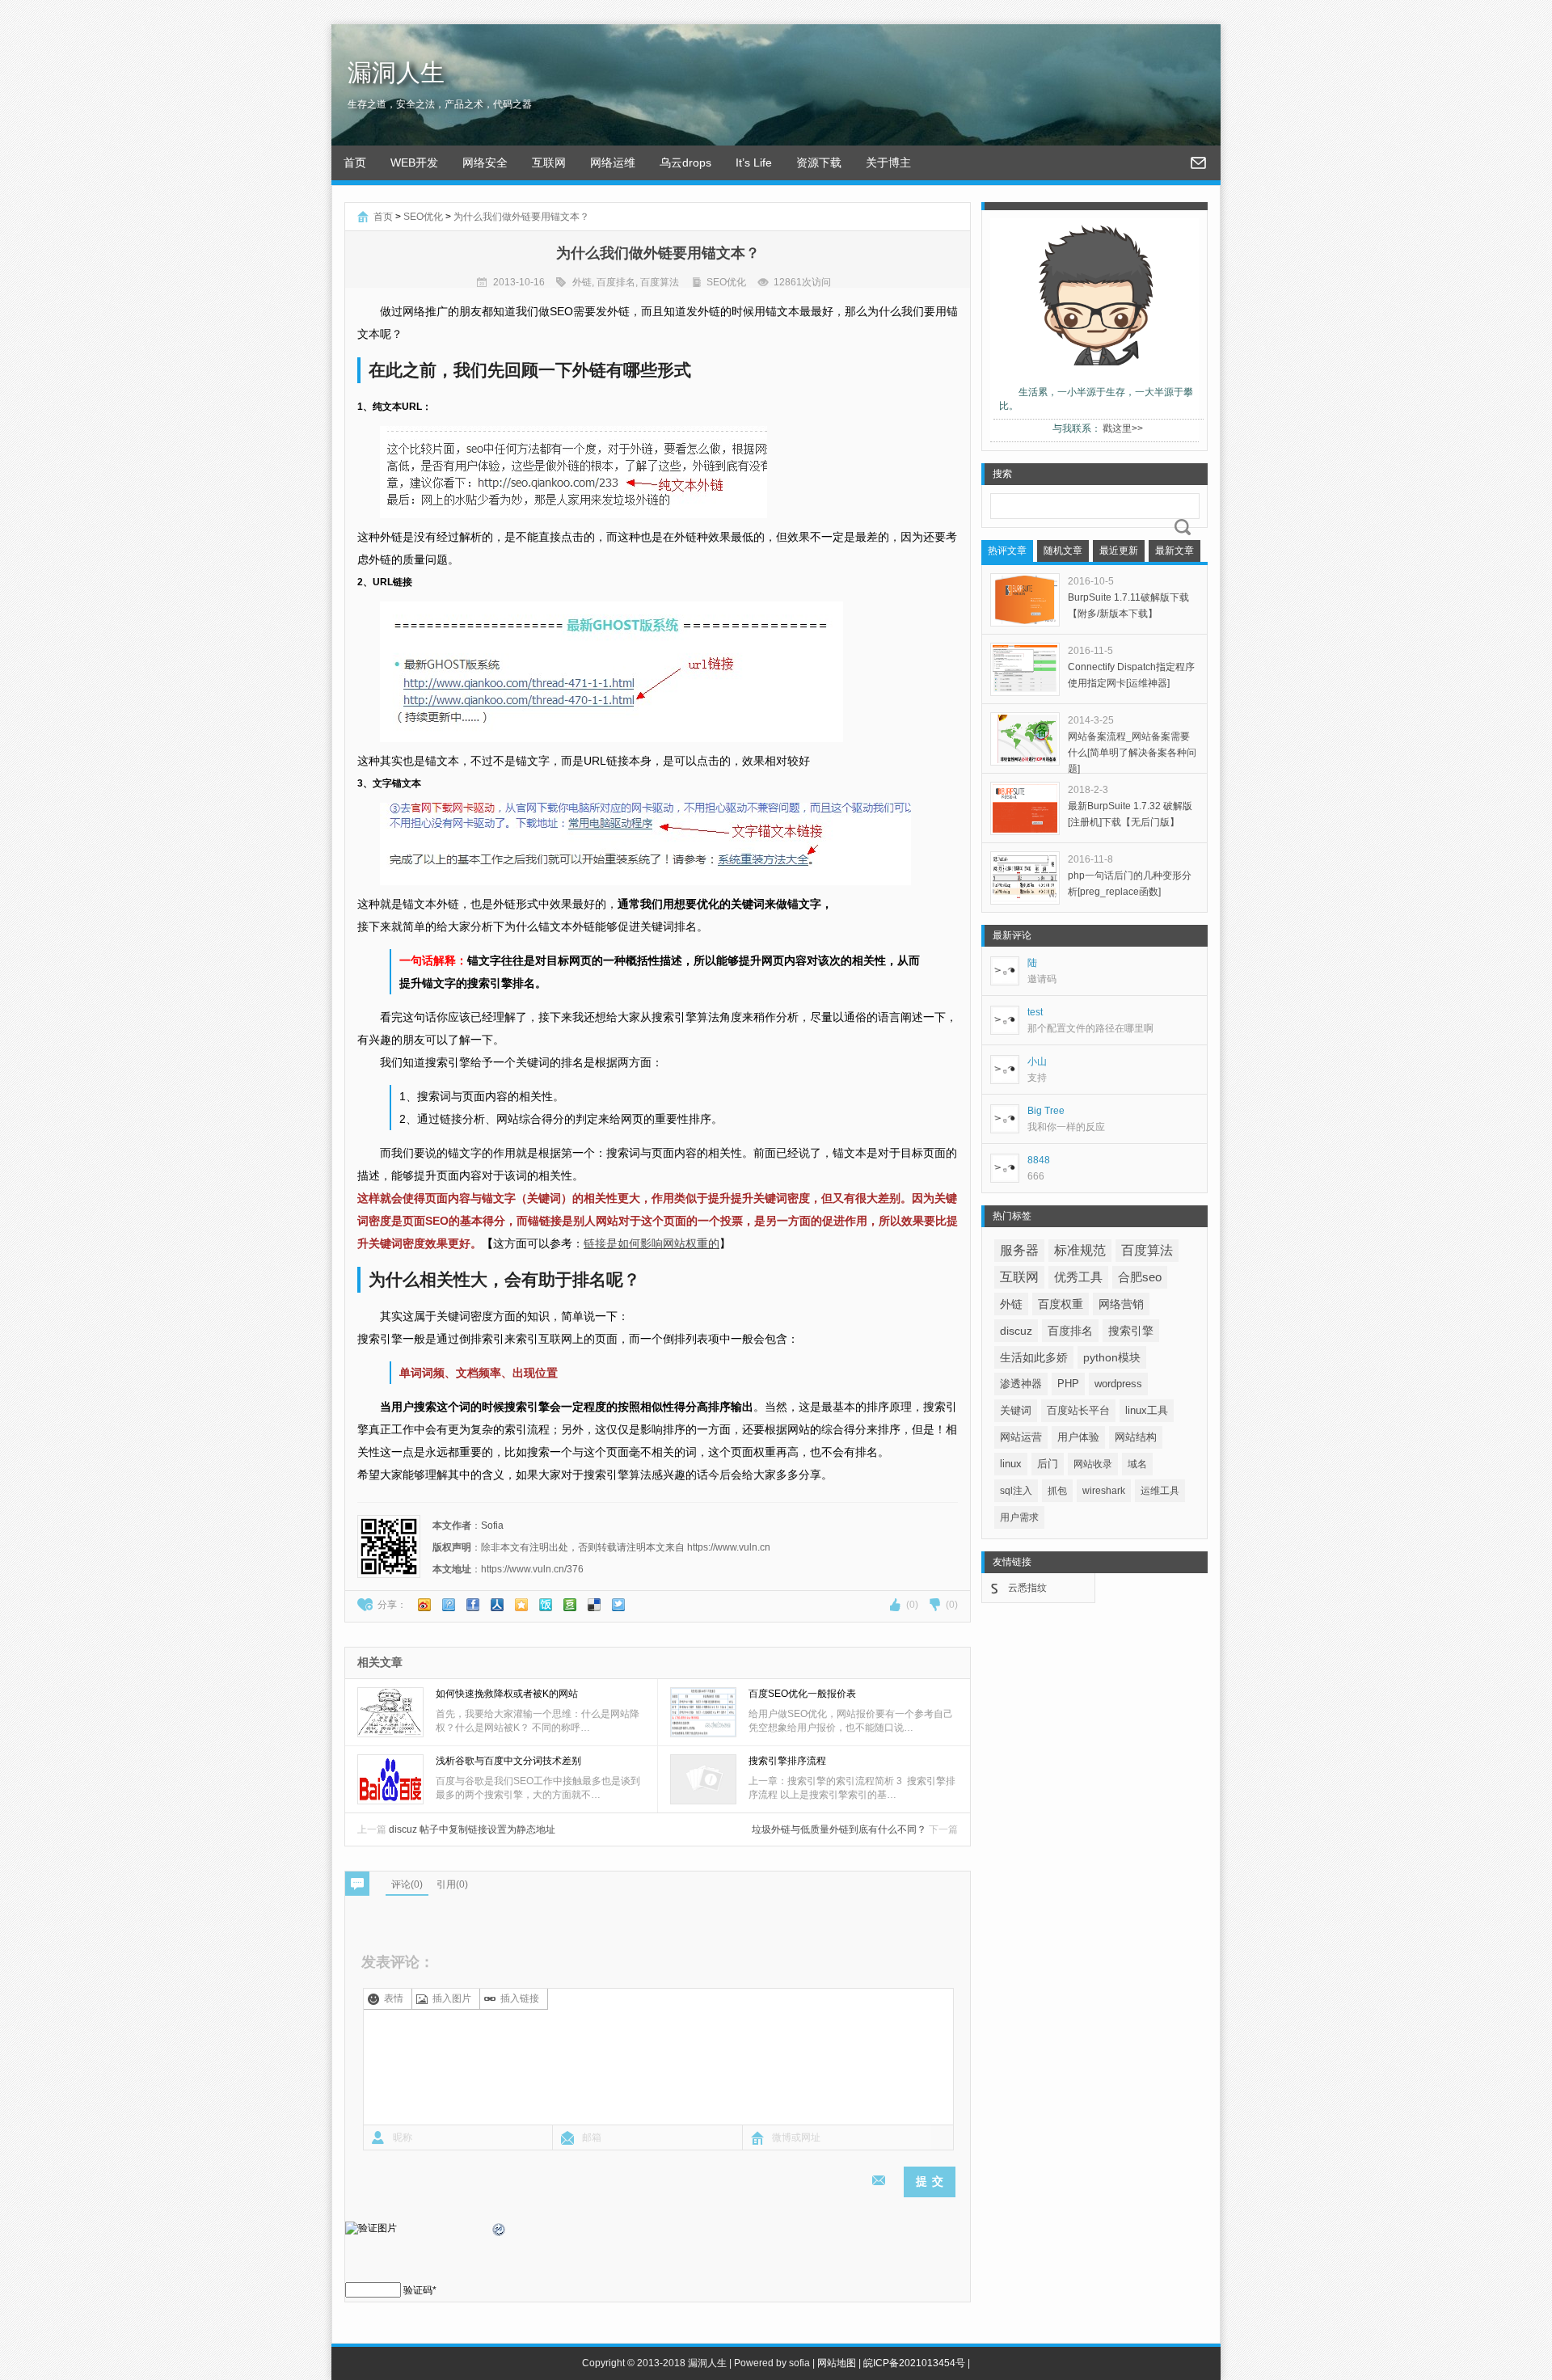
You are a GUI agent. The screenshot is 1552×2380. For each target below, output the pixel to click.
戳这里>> (1123, 428)
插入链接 (520, 1998)
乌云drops (685, 162)
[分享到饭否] (546, 1605)
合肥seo (1140, 1277)
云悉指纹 (1027, 1588)
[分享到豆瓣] (570, 1605)
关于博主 (888, 162)
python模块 (1112, 1357)
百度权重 (1061, 1304)
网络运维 (613, 162)
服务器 (1019, 1250)
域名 (1137, 1464)
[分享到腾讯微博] (449, 1605)
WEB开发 (414, 162)
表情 (394, 1998)
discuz (1016, 1331)
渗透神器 (1021, 1384)
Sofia (492, 1525)
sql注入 (1016, 1491)
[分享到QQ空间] (521, 1605)
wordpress (1118, 1384)
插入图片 (452, 1998)
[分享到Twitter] (618, 1605)
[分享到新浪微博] (424, 1605)
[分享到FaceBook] (473, 1605)
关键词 (1016, 1410)
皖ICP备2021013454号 (914, 2363)
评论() (407, 1884)
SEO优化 (423, 217)
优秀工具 (1078, 1277)
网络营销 (1121, 1304)
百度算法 (660, 282)
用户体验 (1078, 1437)
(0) (912, 1605)
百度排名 (616, 282)
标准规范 (1080, 1250)
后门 (1048, 1464)
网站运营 (1021, 1437)
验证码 (418, 2290)
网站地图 (837, 2363)
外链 (582, 282)
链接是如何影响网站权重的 (652, 1243)
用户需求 (1019, 1517)
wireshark (1104, 1491)
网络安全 (485, 162)
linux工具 (1147, 1410)
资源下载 (819, 162)
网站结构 (1136, 1437)
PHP (1068, 1384)
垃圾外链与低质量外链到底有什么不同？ (855, 1829)
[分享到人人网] (497, 1605)
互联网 (549, 162)
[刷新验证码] (500, 2232)
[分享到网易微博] (594, 1605)
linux (1011, 1464)
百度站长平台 (1078, 1410)
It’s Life (754, 162)
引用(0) (452, 1884)
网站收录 (1093, 1464)
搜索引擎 (1131, 1331)
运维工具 (1160, 1491)
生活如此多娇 (1034, 1357)
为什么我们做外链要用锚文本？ (521, 217)
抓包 (1057, 1491)
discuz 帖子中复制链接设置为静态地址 (456, 1829)
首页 (355, 162)
